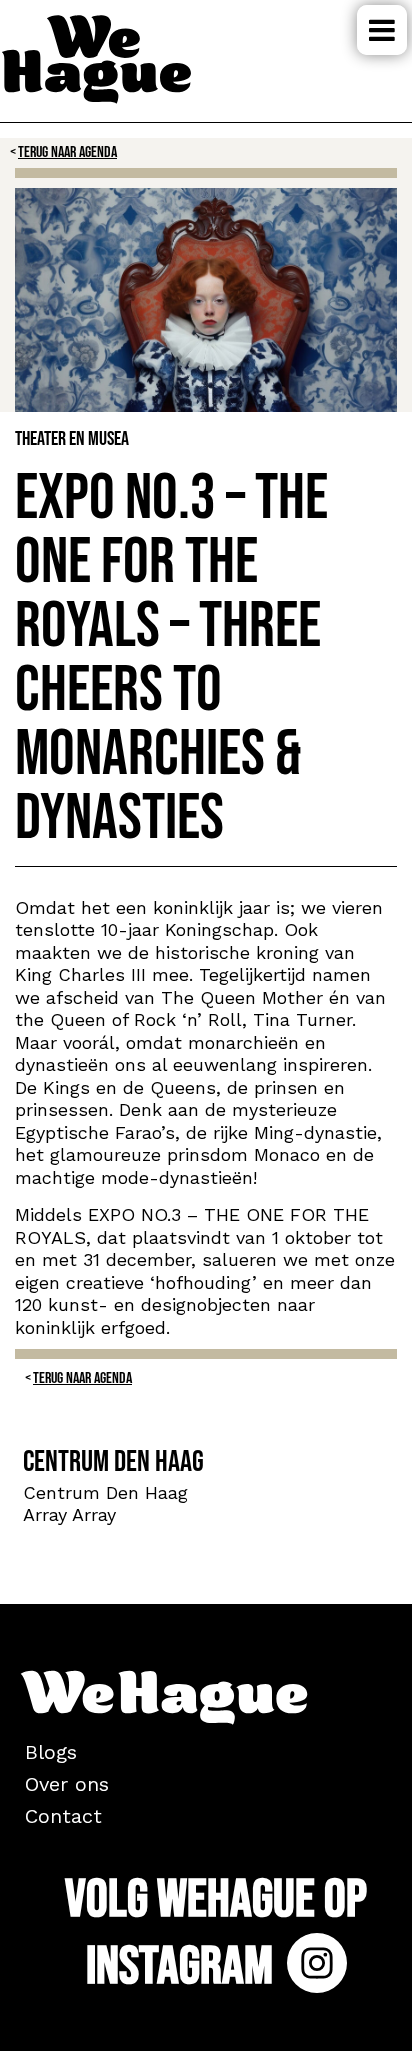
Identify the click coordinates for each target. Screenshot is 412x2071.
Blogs (51, 1752)
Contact (63, 1816)
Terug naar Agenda (67, 152)
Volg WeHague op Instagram (216, 1933)
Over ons (67, 1784)
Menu (382, 30)
